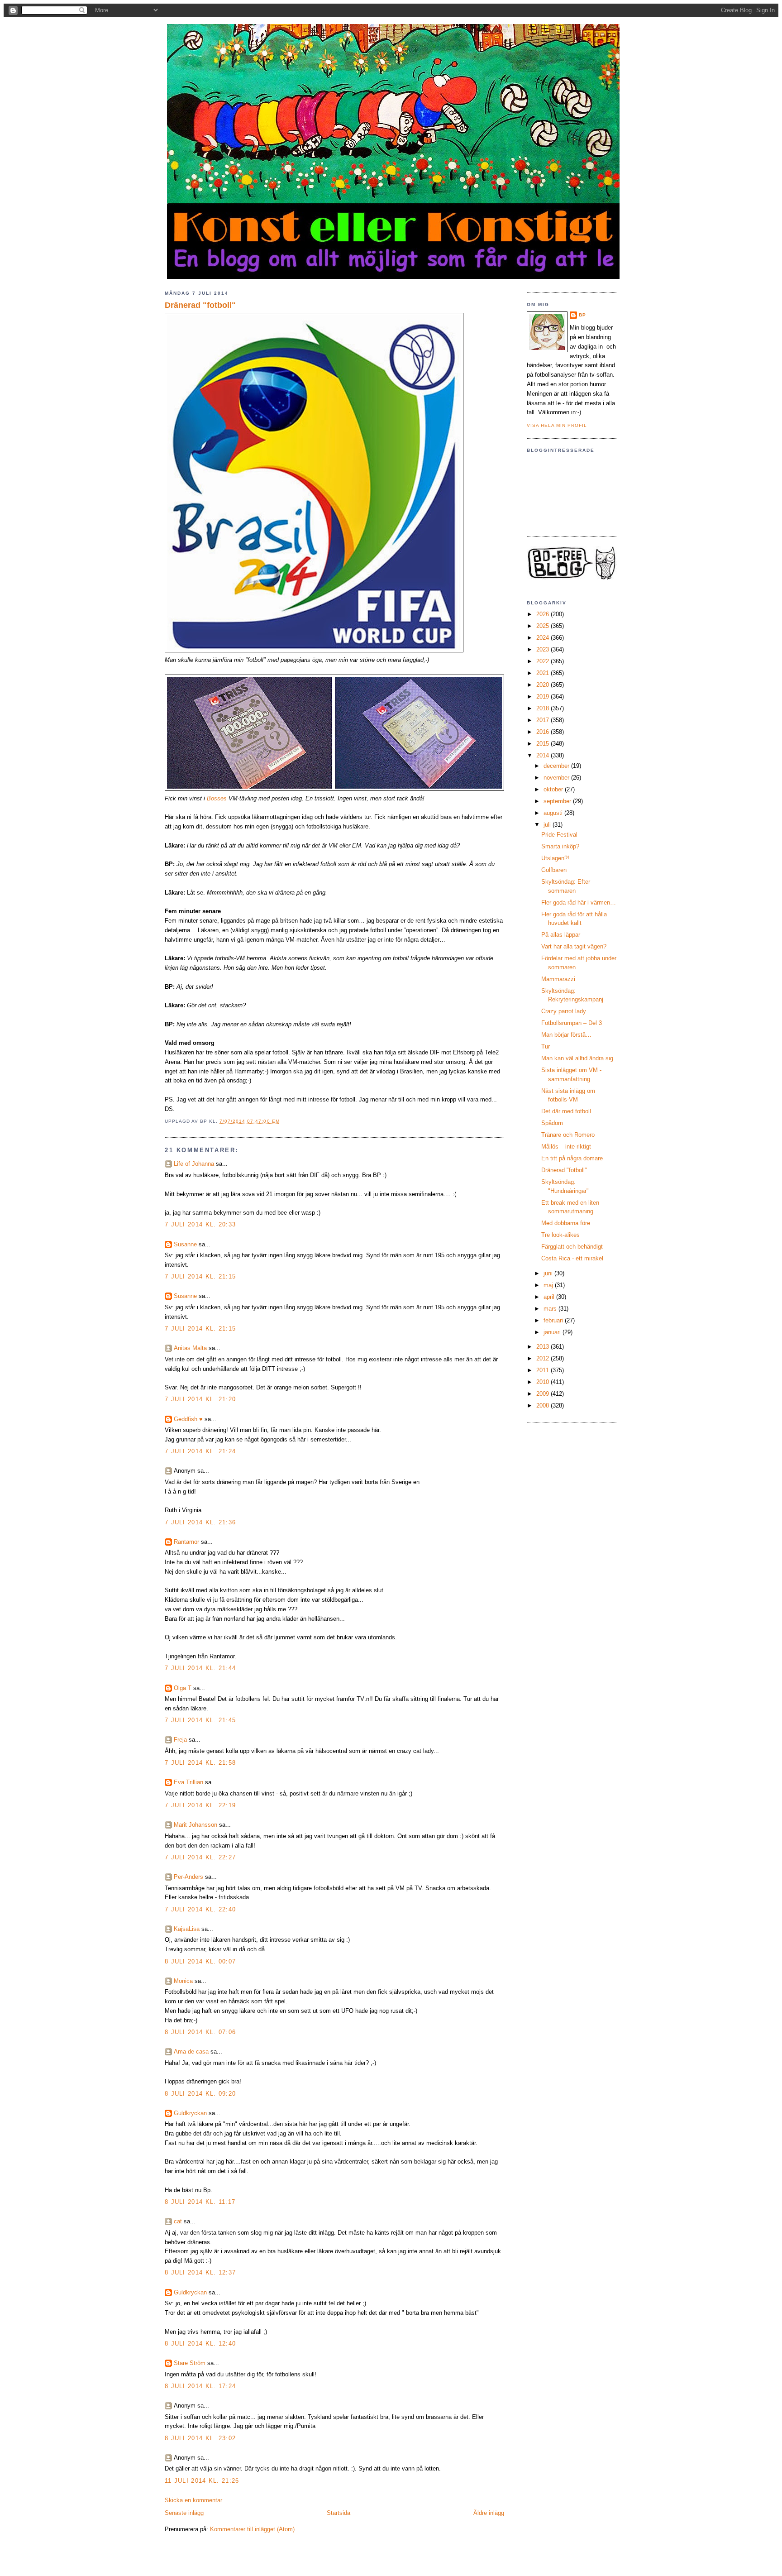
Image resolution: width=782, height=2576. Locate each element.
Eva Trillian (188, 1782)
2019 (544, 697)
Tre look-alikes (560, 1235)
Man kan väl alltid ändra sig (577, 1058)
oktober (554, 789)
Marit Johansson (195, 1825)
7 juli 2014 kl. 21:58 (200, 1763)
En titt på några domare (572, 1158)
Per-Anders (188, 1877)
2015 (544, 744)
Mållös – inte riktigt (566, 1147)
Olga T (183, 1688)
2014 (544, 755)
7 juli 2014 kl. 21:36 (200, 1522)
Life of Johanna (194, 1164)
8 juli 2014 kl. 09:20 (200, 2094)
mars (551, 1309)
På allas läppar (561, 935)
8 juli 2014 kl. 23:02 (200, 2438)
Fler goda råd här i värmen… (579, 903)
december (557, 766)
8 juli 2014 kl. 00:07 (200, 1961)
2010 (544, 1382)
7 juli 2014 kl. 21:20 (200, 1399)
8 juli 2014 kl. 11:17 (200, 2202)
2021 (544, 673)
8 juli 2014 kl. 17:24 (200, 2386)
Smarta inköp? (560, 846)
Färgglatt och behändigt (572, 1247)
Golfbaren (554, 870)
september (558, 801)
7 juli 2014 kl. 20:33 (200, 1224)
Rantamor (186, 1542)
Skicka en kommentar (193, 2500)
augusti (554, 813)
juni (549, 1273)
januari (553, 1332)
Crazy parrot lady (564, 1011)
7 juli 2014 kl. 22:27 (200, 1857)
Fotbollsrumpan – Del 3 (572, 1023)
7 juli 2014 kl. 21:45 (200, 1720)
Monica (183, 1981)
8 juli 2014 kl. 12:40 (200, 2344)
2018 (544, 708)
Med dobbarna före (566, 1223)
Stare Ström (190, 2363)
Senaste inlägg (184, 2513)
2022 (544, 661)
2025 (544, 626)
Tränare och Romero (568, 1135)
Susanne (185, 1244)
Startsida (339, 2513)
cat (178, 2221)
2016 (544, 732)
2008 (544, 1405)
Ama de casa (191, 2052)
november (557, 778)
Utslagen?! (555, 858)
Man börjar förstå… (566, 1035)
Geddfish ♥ (188, 1419)
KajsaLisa (187, 1929)
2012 (544, 1358)
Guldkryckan (190, 2113)
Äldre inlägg (489, 2513)
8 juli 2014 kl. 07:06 (200, 2032)
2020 (544, 685)
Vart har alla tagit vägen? (574, 946)
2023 (544, 649)
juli (548, 825)
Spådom (552, 1123)
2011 (544, 1370)
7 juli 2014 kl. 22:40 (200, 1909)
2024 (544, 638)
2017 (544, 720)
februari (554, 1320)
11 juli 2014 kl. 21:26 (202, 2481)
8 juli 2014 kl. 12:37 (200, 2272)
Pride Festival (559, 835)
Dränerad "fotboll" (200, 305)
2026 (544, 614)
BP (582, 315)
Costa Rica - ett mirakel (572, 1258)
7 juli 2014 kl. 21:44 (200, 1668)
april (550, 1297)
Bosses (217, 798)
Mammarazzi (558, 979)
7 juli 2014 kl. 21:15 (200, 1276)
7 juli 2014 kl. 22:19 (200, 1805)
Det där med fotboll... (569, 1111)
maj (549, 1285)
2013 (544, 1347)
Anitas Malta (190, 1348)
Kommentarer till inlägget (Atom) (252, 2529)
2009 (544, 1394)
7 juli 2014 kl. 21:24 (200, 1451)
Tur (546, 1046)
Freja (180, 1740)
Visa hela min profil (557, 425)
